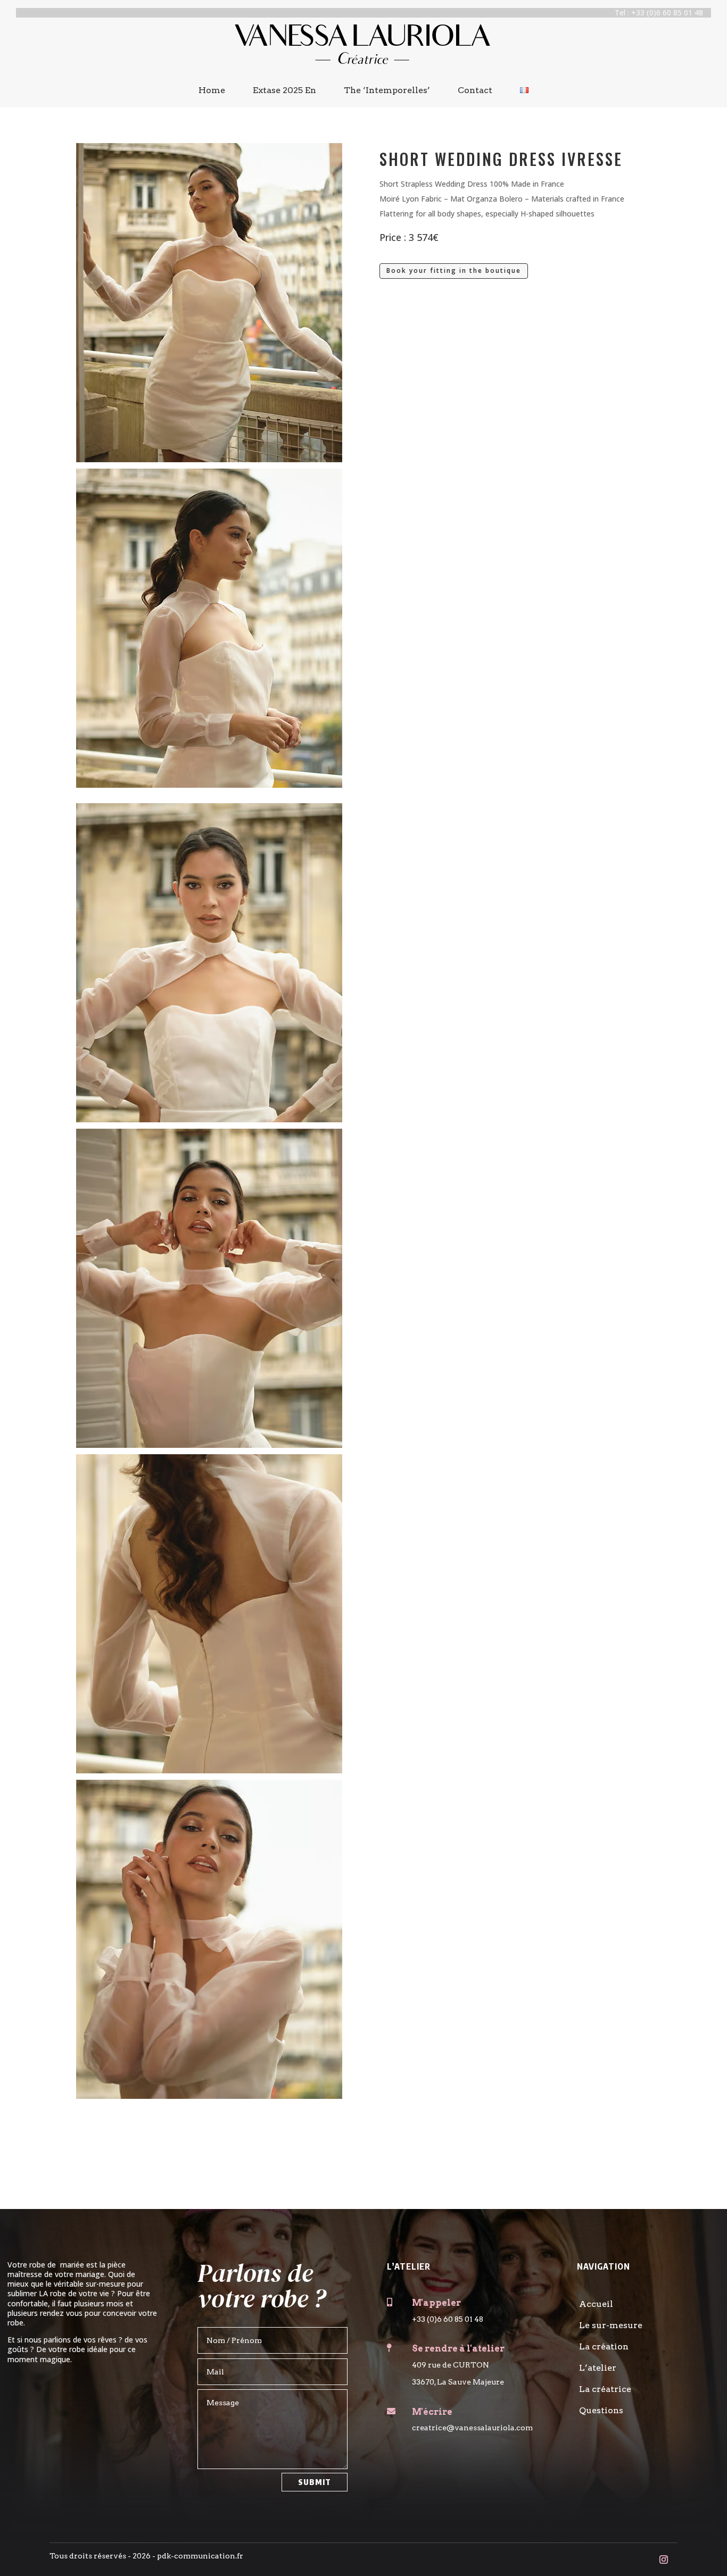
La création (604, 2346)
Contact (475, 90)
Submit (315, 2482)
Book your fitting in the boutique (454, 270)
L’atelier (598, 2368)
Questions (601, 2410)
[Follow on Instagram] (664, 2560)
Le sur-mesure (611, 2325)
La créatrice (605, 2389)
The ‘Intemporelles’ (387, 90)
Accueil (596, 2304)
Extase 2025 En (284, 90)
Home (212, 90)
